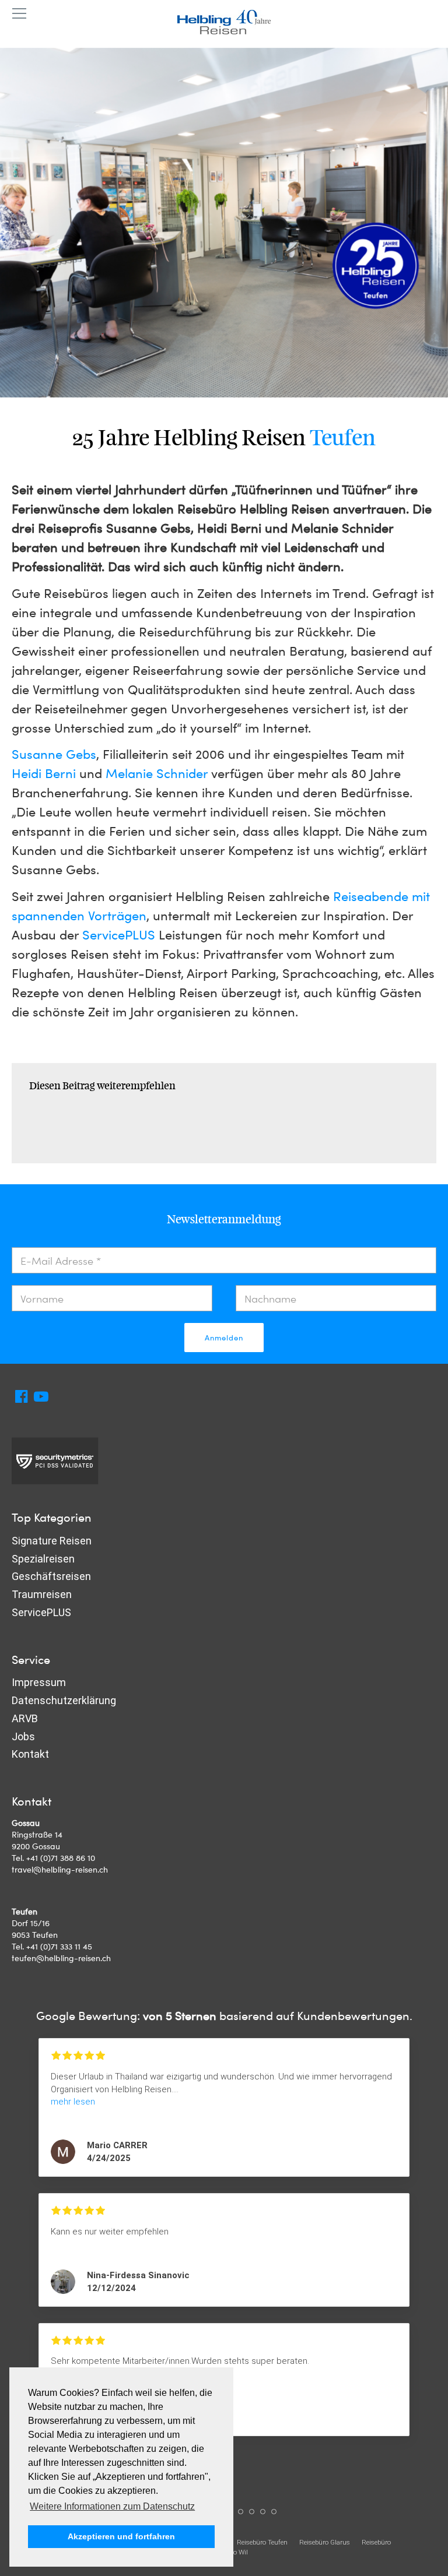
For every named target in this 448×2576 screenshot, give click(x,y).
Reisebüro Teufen (262, 2542)
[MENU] (19, 14)
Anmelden (224, 1338)
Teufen (343, 438)
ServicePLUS (119, 934)
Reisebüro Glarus (325, 2542)
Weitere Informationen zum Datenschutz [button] (112, 2506)
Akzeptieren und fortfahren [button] (121, 2536)
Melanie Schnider (157, 773)
